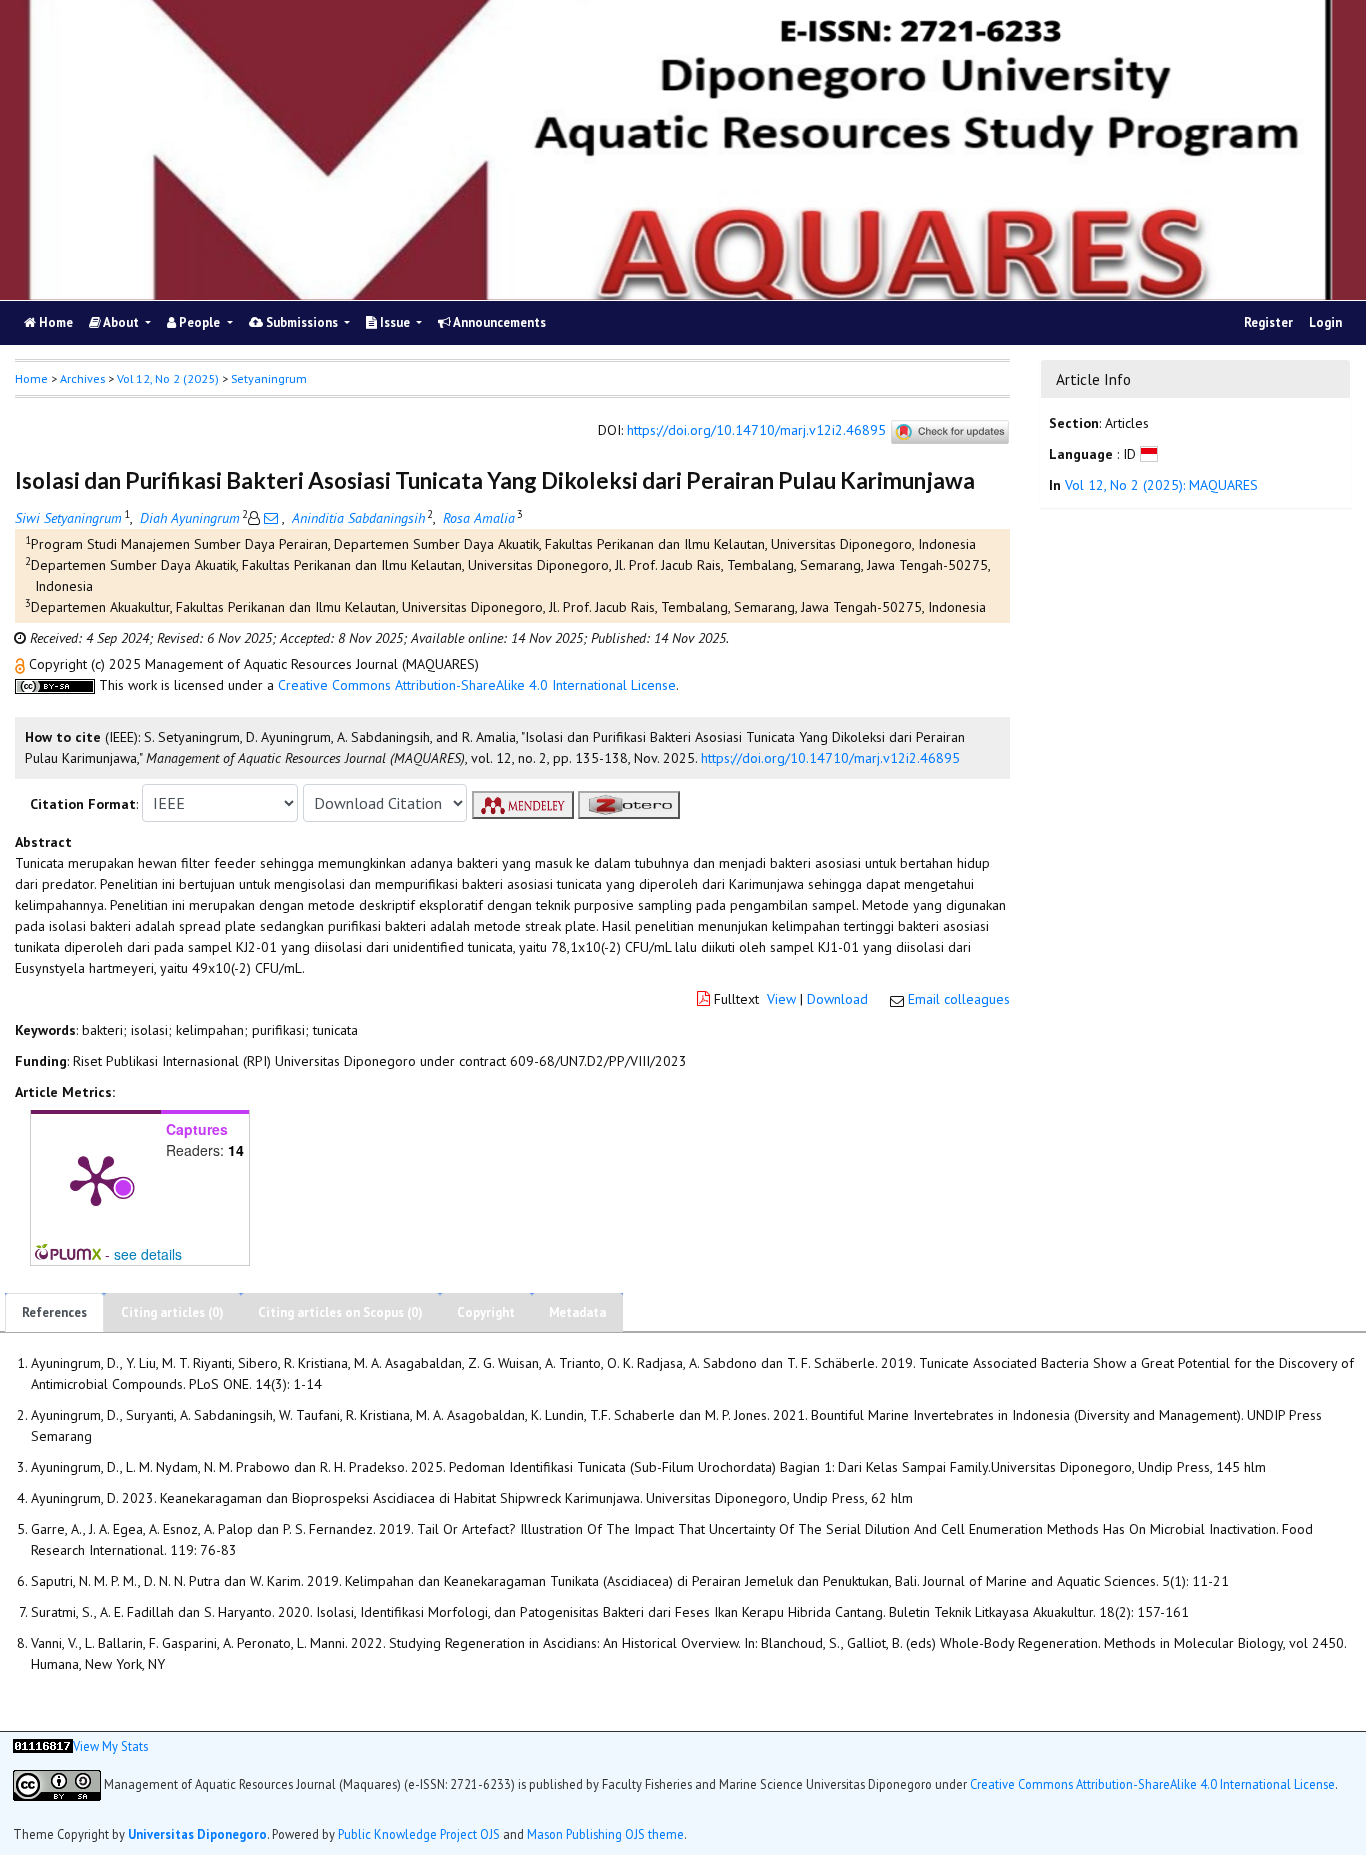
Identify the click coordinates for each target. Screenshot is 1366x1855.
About (121, 322)
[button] (22, 664)
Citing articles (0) (172, 1312)
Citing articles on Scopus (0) (340, 1312)
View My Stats (110, 1746)
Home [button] (31, 378)
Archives (82, 378)
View (781, 999)
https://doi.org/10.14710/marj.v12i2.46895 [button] (830, 758)
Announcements (498, 322)
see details (148, 1254)
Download (837, 999)
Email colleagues (959, 999)
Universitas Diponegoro (197, 1834)
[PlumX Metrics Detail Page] (96, 1179)
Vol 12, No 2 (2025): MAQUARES (1161, 485)
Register (1268, 322)
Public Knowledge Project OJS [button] (419, 1834)
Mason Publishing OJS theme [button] (605, 1834)
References (54, 1312)
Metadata (577, 1312)
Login (1325, 322)
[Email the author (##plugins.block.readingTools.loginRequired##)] (271, 518)
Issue (395, 322)
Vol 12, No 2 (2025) (168, 378)
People (199, 322)
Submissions (302, 322)
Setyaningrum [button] (269, 378)
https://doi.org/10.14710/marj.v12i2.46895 (756, 431)
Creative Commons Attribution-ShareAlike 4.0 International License (477, 685)
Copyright (486, 1312)
